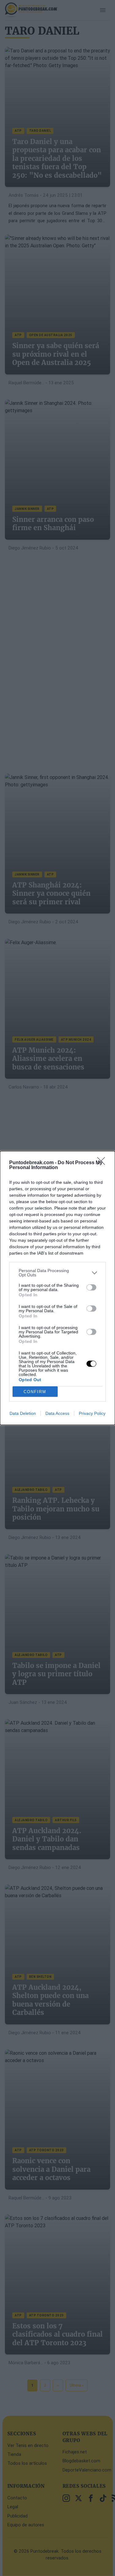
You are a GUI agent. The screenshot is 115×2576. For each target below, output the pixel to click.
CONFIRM (35, 1392)
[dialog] (57, 1288)
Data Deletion (23, 1413)
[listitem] (57, 1273)
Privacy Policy (92, 1413)
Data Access (57, 1413)
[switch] (91, 1287)
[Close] (103, 1163)
